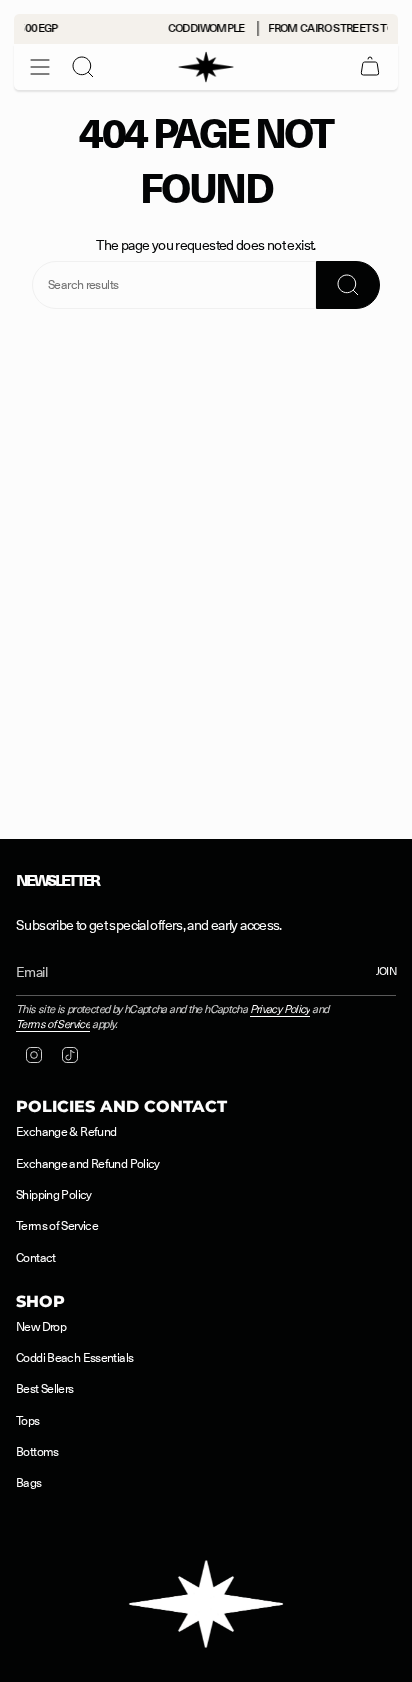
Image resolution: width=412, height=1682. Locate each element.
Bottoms (37, 1452)
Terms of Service (53, 1024)
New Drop (41, 1327)
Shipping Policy (54, 1195)
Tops (28, 1421)
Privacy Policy (280, 1009)
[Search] (83, 67)
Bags (29, 1483)
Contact (36, 1258)
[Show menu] (40, 67)
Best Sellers (45, 1389)
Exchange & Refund (66, 1132)
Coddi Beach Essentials (74, 1358)
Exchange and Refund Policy (88, 1164)
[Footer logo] (206, 1604)
